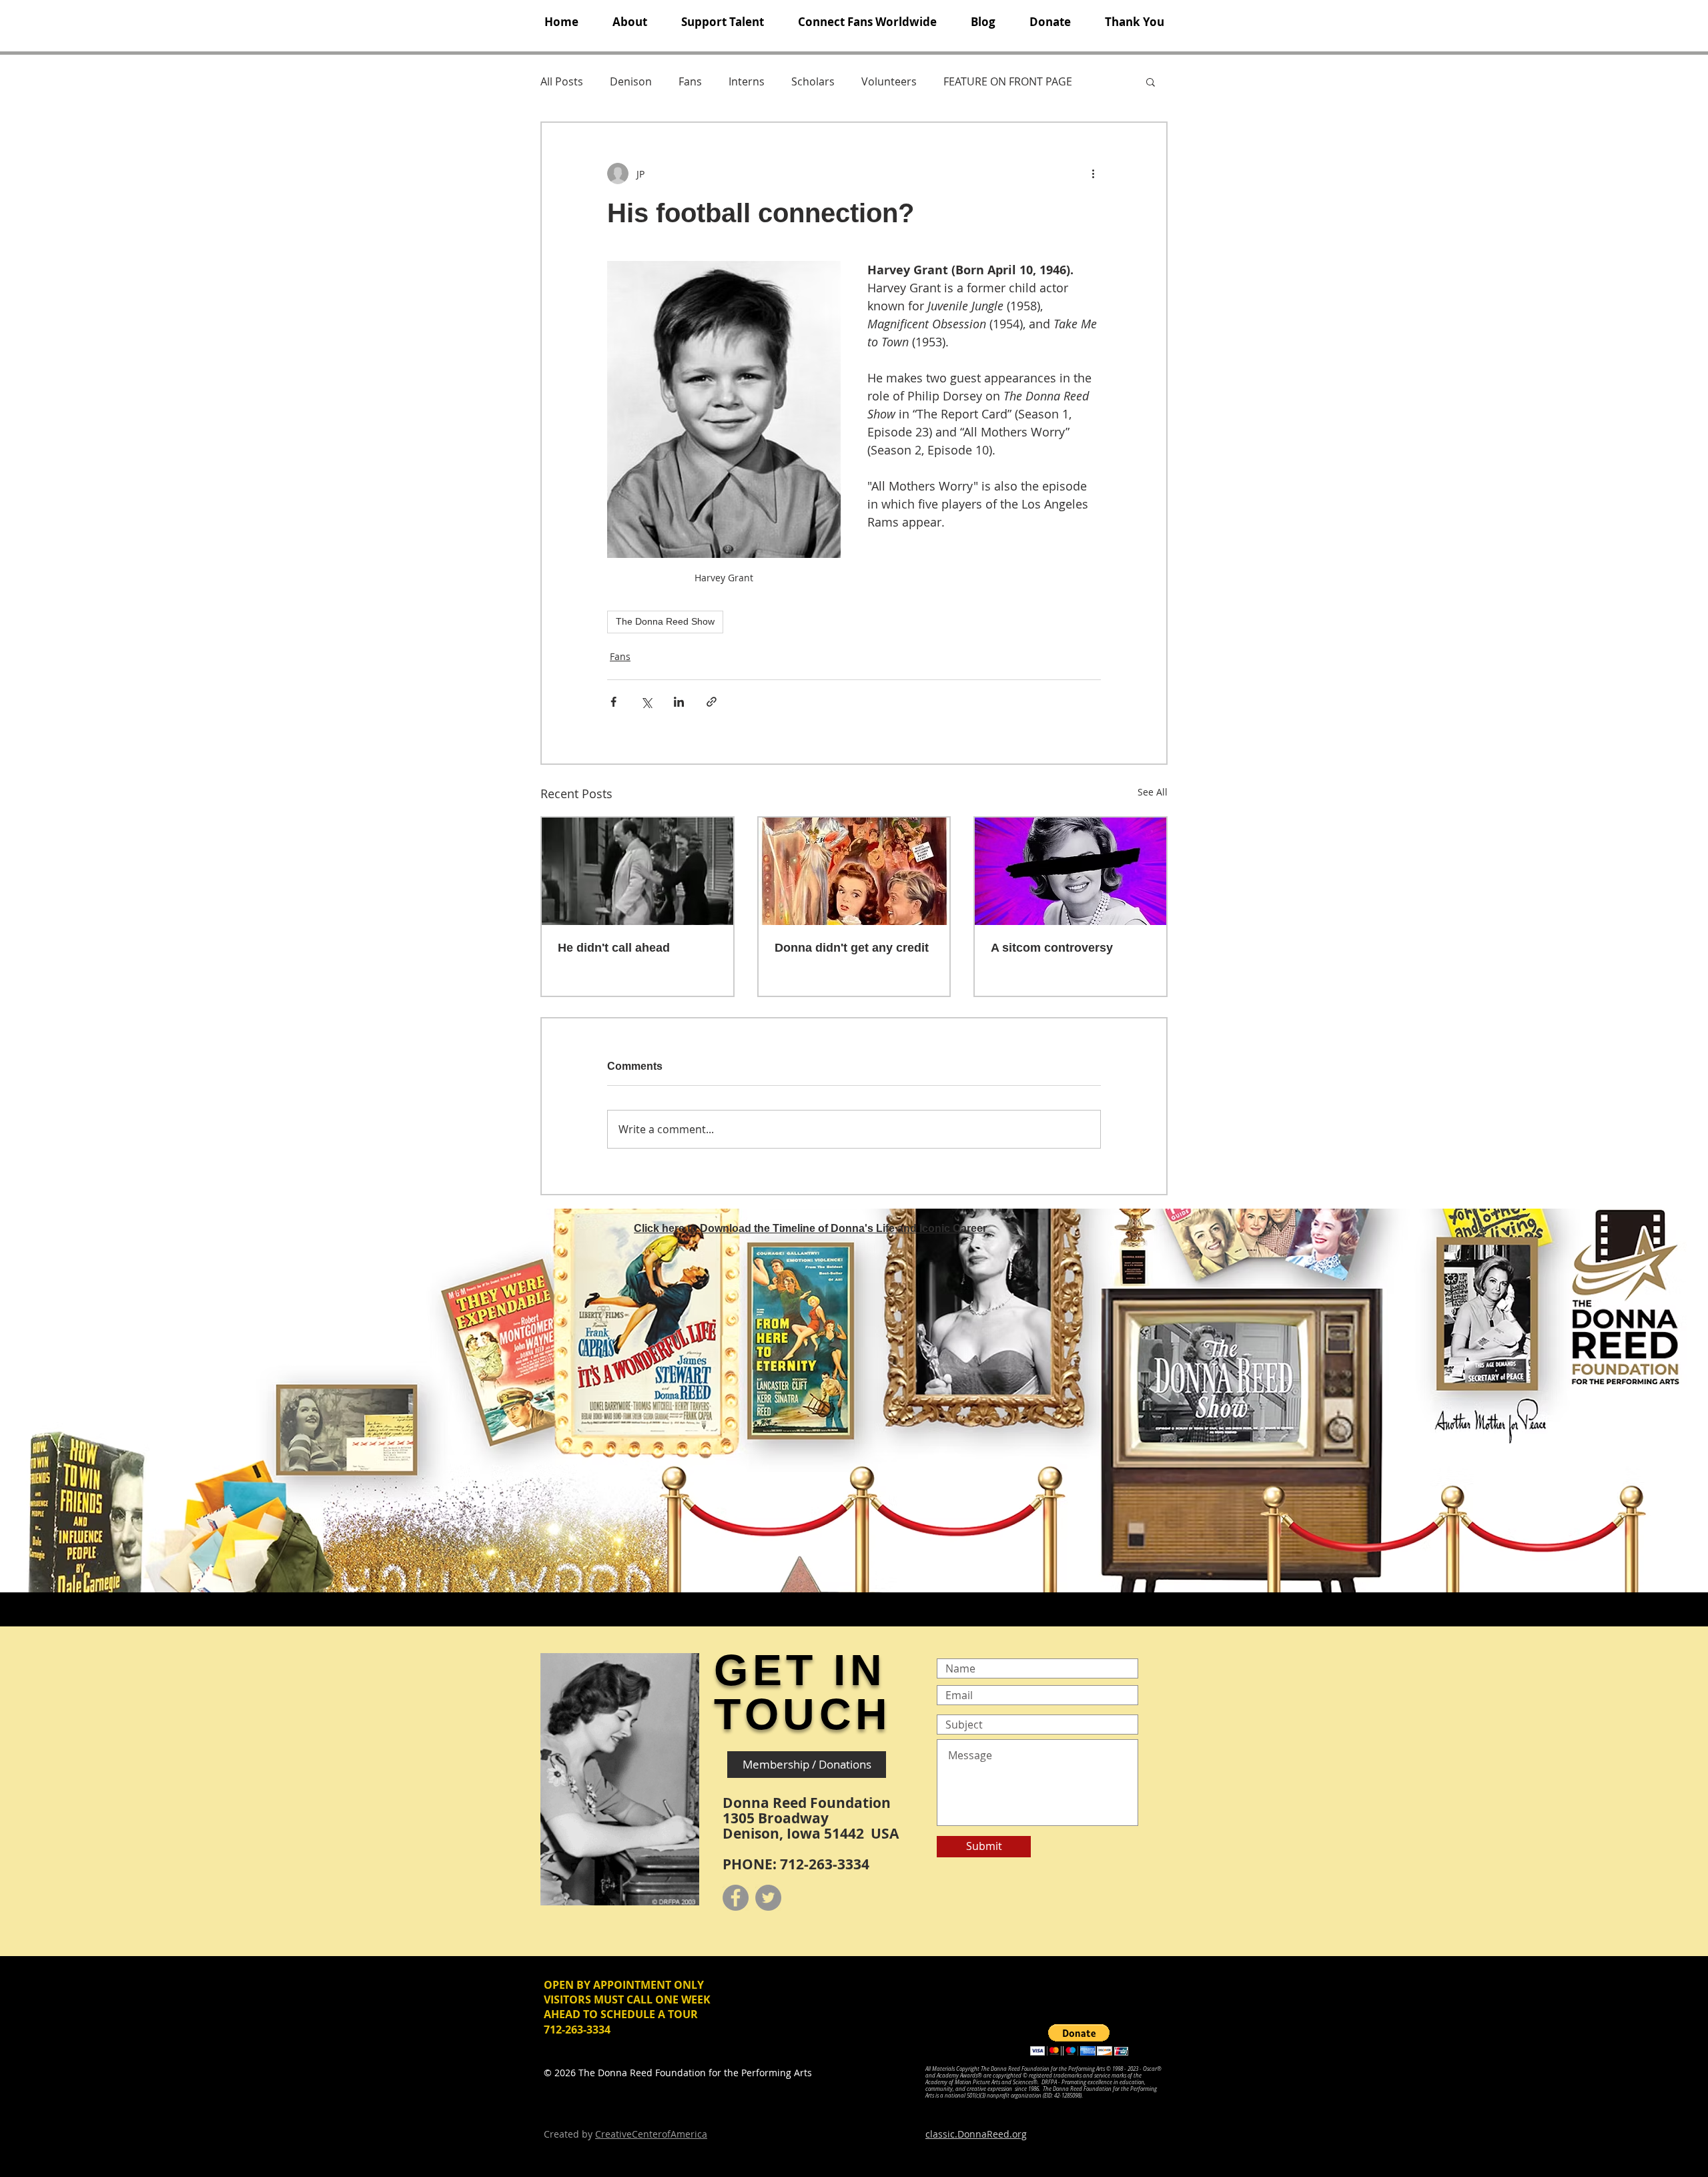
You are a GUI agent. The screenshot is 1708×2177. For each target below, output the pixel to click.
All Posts (562, 81)
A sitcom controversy (1052, 948)
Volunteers (889, 81)
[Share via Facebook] (613, 702)
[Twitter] (768, 1898)
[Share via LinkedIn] (679, 702)
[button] (629, 22)
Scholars (813, 81)
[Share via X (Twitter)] (646, 702)
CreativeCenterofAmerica (651, 2134)
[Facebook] (736, 1898)
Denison (631, 81)
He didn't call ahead (614, 948)
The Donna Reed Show (665, 621)
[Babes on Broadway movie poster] (854, 871)
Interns (747, 81)
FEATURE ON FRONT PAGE (1008, 81)
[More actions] (1093, 174)
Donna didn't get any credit (852, 948)
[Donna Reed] (1071, 871)
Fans (690, 81)
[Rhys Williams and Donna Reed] (637, 871)
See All (1153, 792)
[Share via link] (712, 702)
